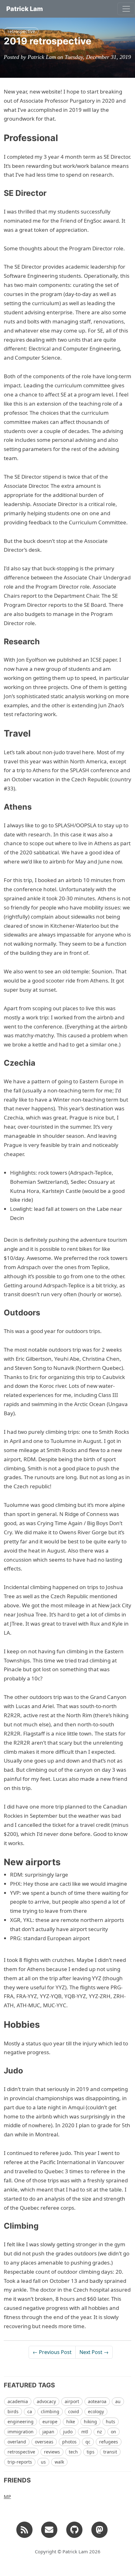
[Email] (49, 2529)
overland (17, 2442)
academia (18, 2401)
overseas (44, 2442)
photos (69, 2442)
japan (48, 2432)
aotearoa (97, 2401)
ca (30, 2411)
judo (68, 2432)
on (113, 2432)
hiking (90, 2422)
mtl (85, 2432)
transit (110, 2452)
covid (74, 2411)
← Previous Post (52, 2352)
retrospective (21, 31)
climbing (50, 2411)
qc (88, 2442)
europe (50, 2422)
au (118, 2401)
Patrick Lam (25, 9)
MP (7, 2496)
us (43, 2462)
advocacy (46, 2401)
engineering (21, 2422)
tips (91, 2452)
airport (72, 2401)
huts (111, 2422)
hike (71, 2422)
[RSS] (24, 2529)
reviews (52, 2452)
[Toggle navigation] (126, 9)
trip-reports (20, 2462)
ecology (96, 2411)
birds (13, 2411)
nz (100, 2432)
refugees (109, 2442)
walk (59, 2462)
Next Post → (94, 2352)
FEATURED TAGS (29, 2385)
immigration (21, 2432)
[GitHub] (74, 2529)
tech (73, 2452)
